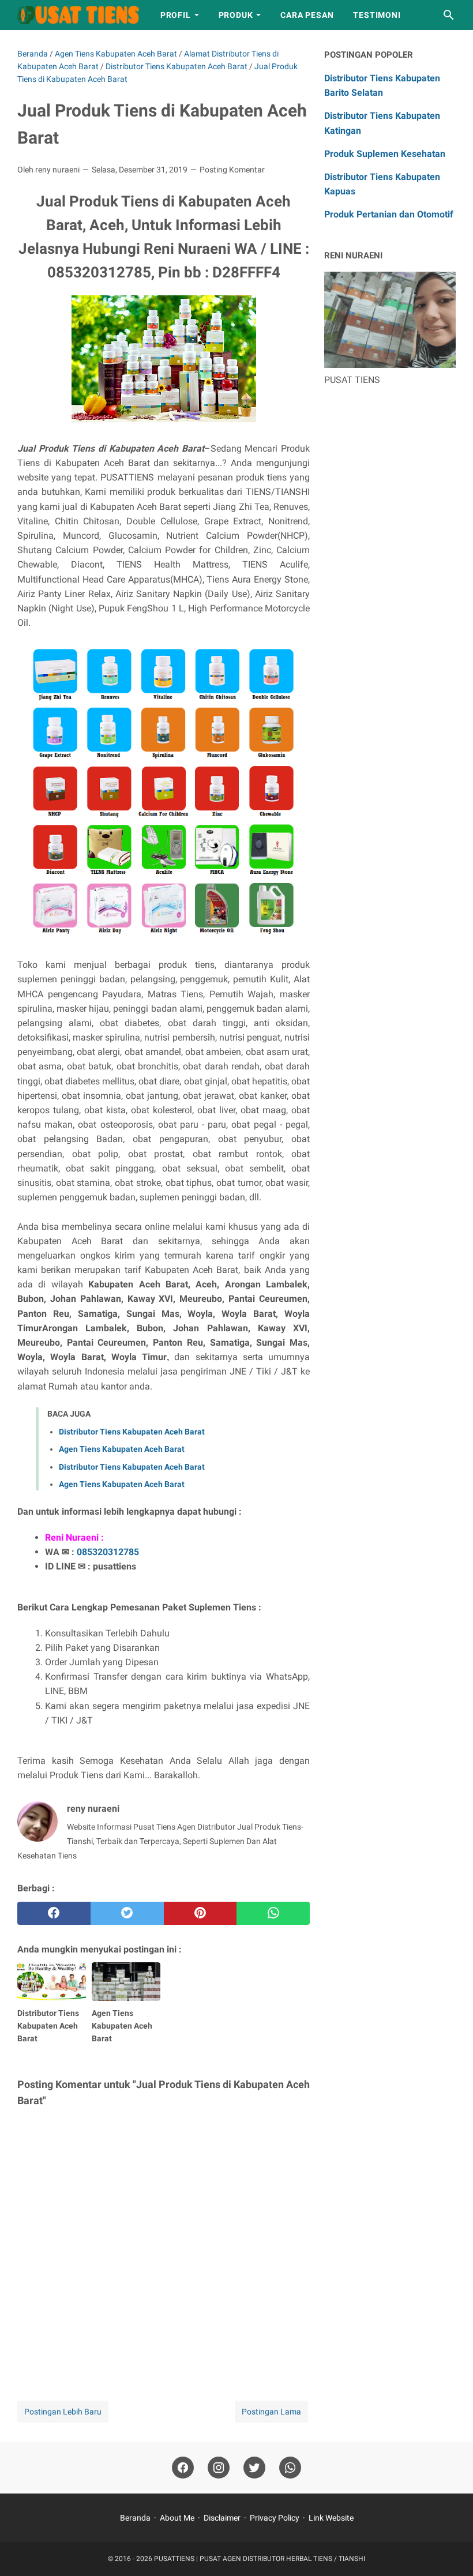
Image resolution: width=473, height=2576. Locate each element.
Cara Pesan (307, 15)
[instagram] (219, 2468)
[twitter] (127, 1913)
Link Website (331, 2518)
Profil (176, 15)
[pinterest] (200, 1913)
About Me (177, 2518)
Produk (236, 15)
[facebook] (54, 1913)
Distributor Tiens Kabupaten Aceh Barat (132, 1432)
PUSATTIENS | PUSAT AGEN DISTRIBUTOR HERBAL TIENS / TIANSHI (260, 2559)
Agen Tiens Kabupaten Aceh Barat (122, 1449)
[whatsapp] (273, 1913)
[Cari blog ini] (449, 15)
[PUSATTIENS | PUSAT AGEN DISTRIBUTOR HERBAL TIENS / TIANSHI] (78, 15)
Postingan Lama (271, 2412)
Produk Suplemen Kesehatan (385, 154)
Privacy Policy (275, 2518)
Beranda (135, 2518)
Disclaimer (222, 2518)
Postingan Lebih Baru (63, 2412)
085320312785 (108, 1552)
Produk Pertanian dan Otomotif (389, 214)
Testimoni (377, 15)
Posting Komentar (232, 170)
